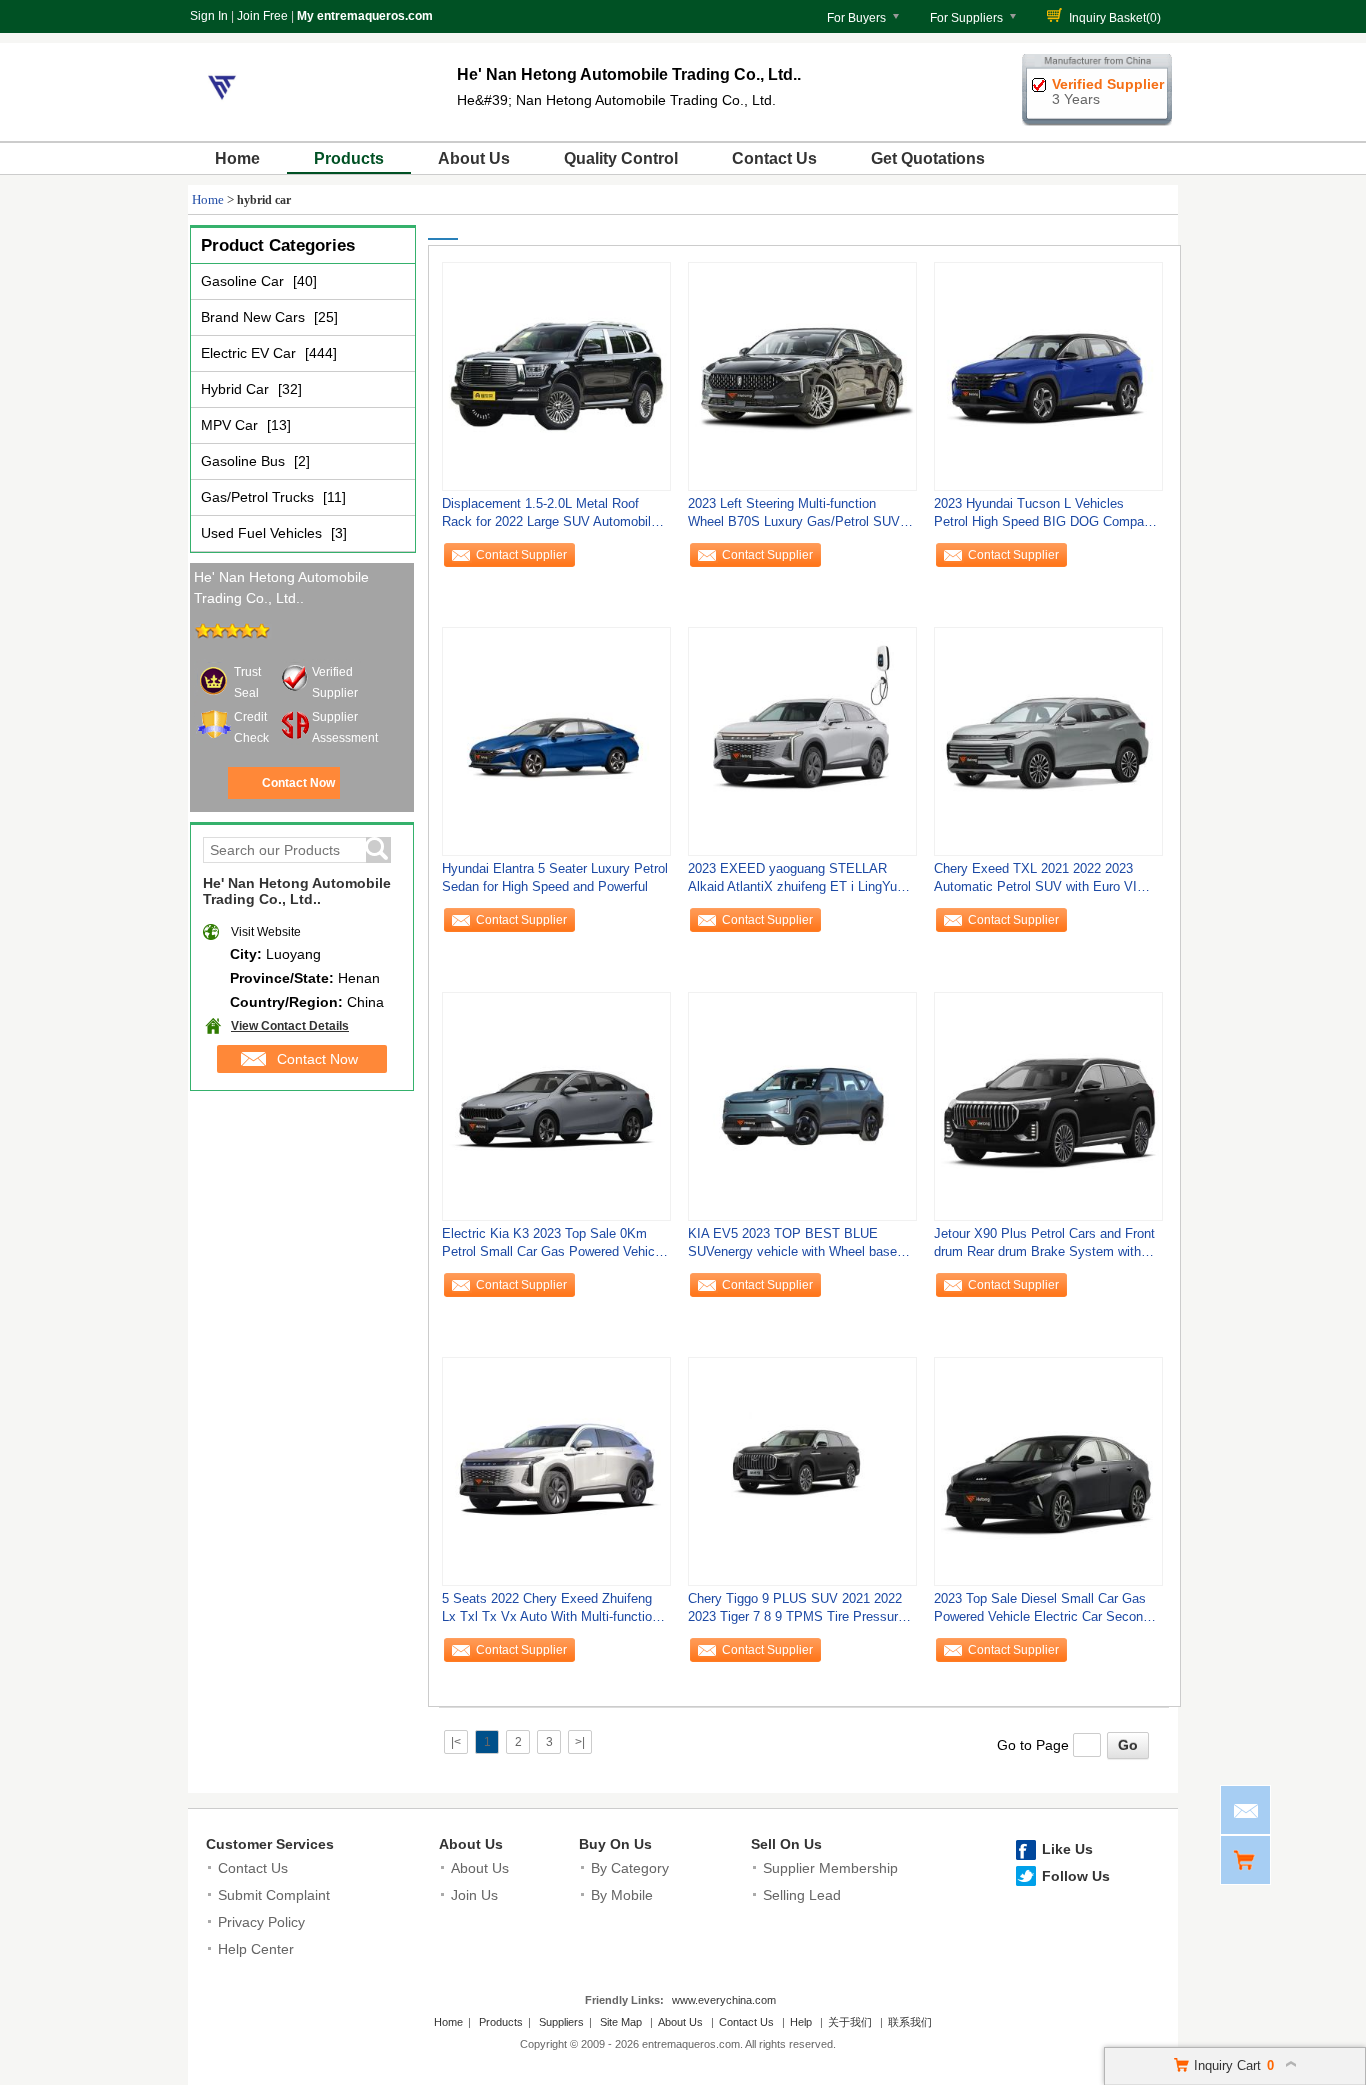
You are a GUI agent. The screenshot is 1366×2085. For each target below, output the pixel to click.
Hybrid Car (237, 389)
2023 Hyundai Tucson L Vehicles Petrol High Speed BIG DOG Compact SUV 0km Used (1044, 517)
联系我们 (910, 2022)
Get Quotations (928, 158)
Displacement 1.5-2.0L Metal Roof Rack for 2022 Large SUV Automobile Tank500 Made (550, 517)
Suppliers (561, 2022)
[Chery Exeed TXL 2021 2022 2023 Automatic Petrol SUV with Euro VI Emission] (1048, 741)
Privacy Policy (261, 1922)
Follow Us (1076, 1876)
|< (456, 1742)
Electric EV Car (250, 353)
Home (237, 158)
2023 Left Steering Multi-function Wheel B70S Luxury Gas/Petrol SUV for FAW (794, 517)
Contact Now (298, 783)
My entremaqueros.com (365, 16)
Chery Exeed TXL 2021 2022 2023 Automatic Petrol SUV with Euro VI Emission (1035, 882)
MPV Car (231, 425)
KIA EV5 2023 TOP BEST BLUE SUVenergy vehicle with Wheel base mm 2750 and (792, 1247)
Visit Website (266, 932)
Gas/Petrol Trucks (259, 497)
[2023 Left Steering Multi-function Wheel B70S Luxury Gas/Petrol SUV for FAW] (802, 376)
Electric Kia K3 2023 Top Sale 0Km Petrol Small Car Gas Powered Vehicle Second (553, 1247)
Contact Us (774, 158)
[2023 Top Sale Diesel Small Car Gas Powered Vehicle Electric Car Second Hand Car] (1048, 1471)
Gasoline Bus (245, 461)
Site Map (621, 2022)
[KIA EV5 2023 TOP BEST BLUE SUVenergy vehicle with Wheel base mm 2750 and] (802, 1106)
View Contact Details (290, 1026)
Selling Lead (802, 1895)
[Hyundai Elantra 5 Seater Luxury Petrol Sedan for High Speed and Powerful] (556, 741)
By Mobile (622, 1895)
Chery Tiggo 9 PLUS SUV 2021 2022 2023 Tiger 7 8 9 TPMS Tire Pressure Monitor (796, 1612)
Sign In (209, 16)
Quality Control (621, 158)
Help (801, 2022)
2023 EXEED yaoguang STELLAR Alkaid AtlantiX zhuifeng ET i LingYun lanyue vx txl (796, 882)
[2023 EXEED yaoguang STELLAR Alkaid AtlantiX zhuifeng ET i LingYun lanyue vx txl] (802, 741)
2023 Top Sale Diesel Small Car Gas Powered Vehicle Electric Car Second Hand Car (1042, 1612)
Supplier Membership (830, 1868)
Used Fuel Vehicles (263, 533)
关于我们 (850, 2022)
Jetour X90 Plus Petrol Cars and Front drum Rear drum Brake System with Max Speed (1044, 1247)
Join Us (474, 1895)
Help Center (256, 1949)
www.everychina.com (724, 2000)
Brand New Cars (255, 317)
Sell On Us (786, 1844)
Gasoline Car (244, 281)
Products (349, 158)
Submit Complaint (274, 1895)
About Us (474, 158)
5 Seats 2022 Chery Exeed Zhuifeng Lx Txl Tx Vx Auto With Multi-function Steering (550, 1612)
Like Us (1067, 1849)
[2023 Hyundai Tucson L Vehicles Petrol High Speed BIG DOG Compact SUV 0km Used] (1048, 376)
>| (580, 1742)
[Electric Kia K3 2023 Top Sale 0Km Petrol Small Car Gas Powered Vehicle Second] (556, 1106)
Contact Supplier (521, 555)
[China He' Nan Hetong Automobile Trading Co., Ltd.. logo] (222, 118)
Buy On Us (615, 1844)
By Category (630, 1868)
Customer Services (270, 1844)
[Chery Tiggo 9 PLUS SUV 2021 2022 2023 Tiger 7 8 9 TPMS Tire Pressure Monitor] (802, 1471)
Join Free (262, 16)
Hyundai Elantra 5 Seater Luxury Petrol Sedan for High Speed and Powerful (555, 877)
